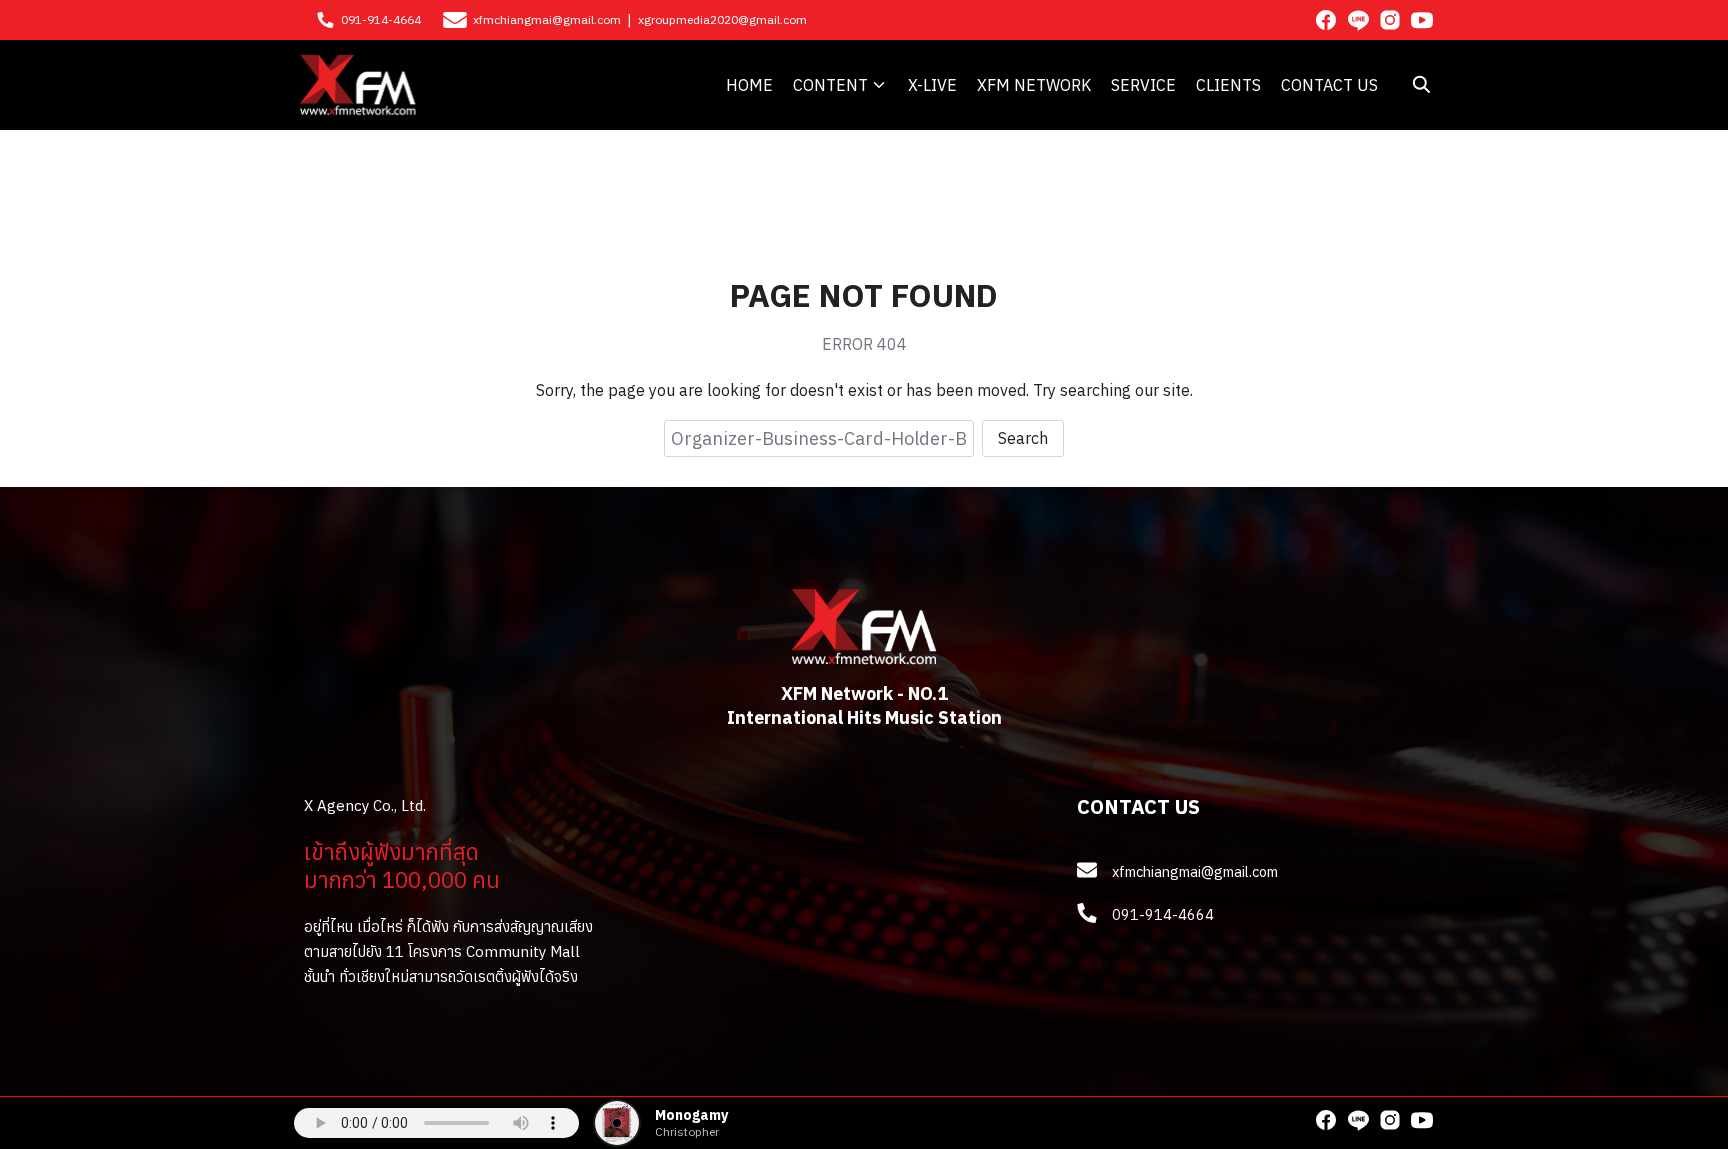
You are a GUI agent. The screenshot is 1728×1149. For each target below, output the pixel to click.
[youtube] (1422, 20)
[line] (1358, 20)
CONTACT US (1329, 85)
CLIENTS (1228, 85)
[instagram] (1390, 20)
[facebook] (1326, 20)
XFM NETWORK (1034, 85)
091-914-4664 (381, 19)
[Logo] (358, 85)
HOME (749, 85)
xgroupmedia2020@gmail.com (722, 19)
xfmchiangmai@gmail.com (547, 19)
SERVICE (1143, 85)
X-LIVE (932, 85)
